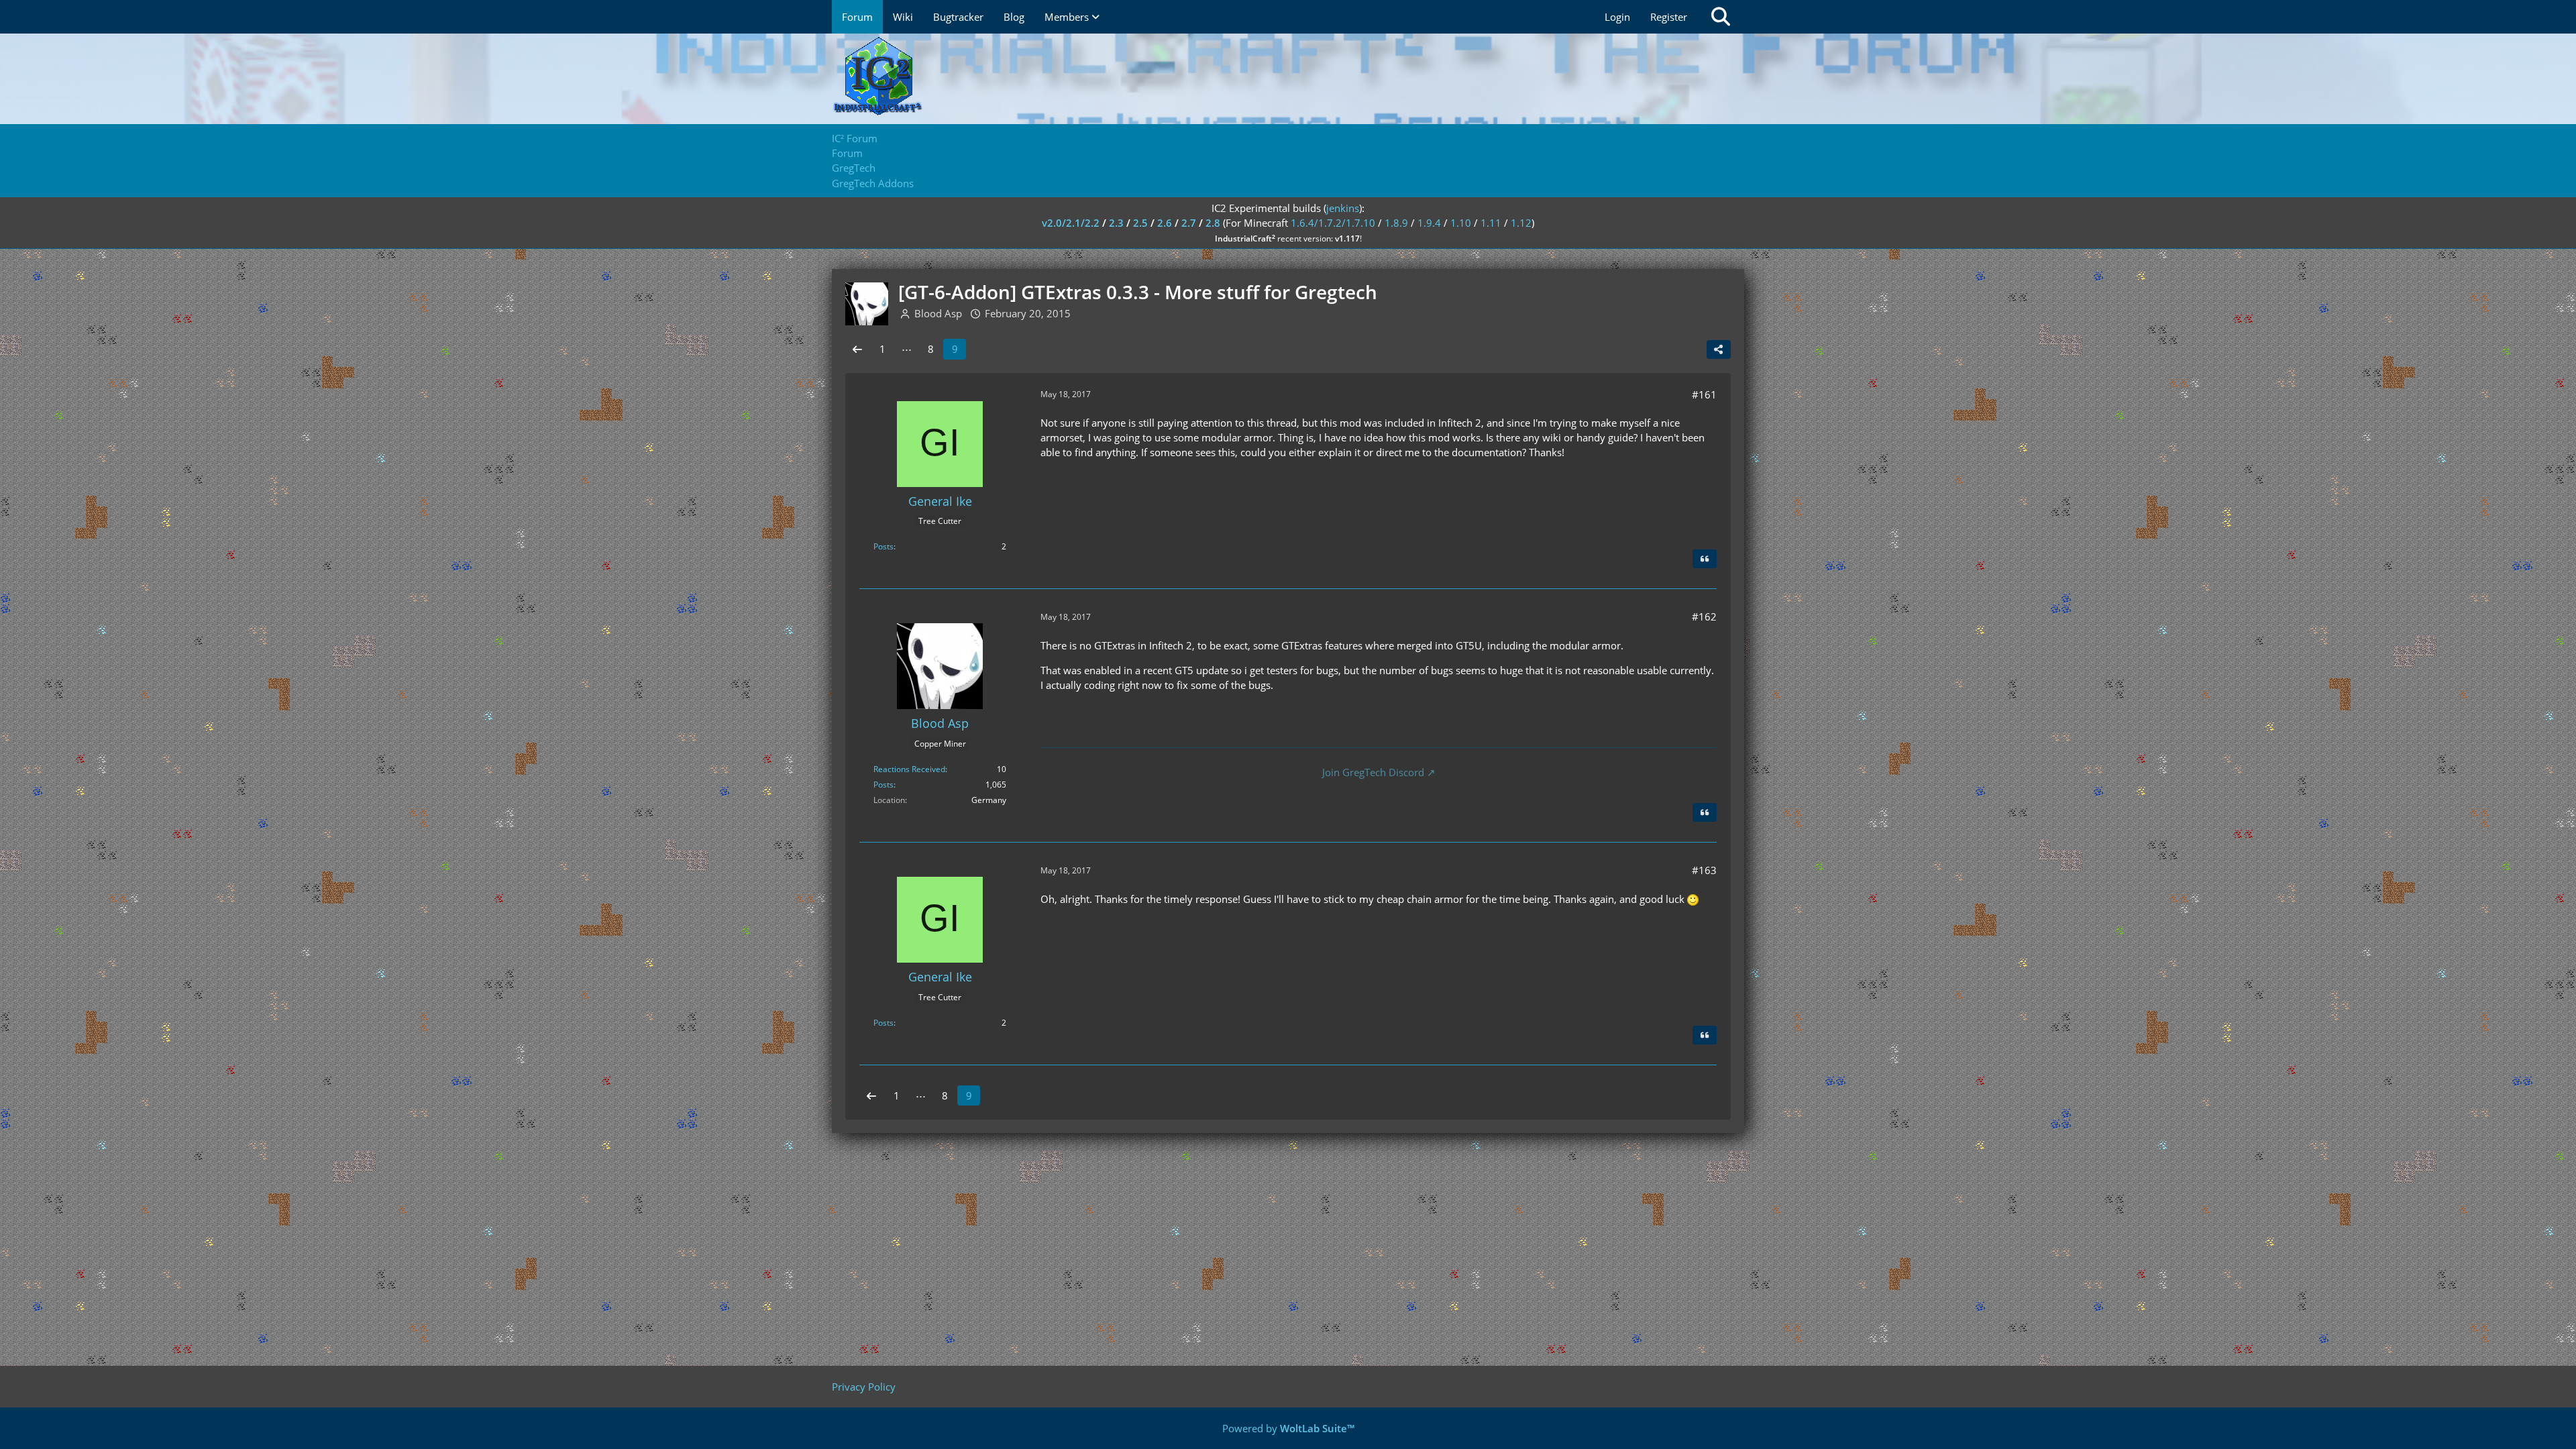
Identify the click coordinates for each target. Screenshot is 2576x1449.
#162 (1704, 616)
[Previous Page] (857, 349)
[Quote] (1705, 559)
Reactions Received (909, 769)
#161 (1704, 394)
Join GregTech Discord (1373, 772)
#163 (1704, 870)
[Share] (1719, 350)
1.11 (1491, 223)
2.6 (1165, 223)
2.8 (1213, 223)
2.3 (1116, 223)
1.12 (1521, 223)
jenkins (1343, 208)
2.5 (1140, 223)
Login (1617, 17)
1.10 (1461, 223)
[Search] (1721, 17)
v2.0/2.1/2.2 (1071, 223)
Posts (883, 546)
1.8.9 (1396, 223)
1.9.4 (1429, 223)
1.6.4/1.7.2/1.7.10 (1333, 223)
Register (1669, 17)
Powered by (1288, 1428)
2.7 (1189, 223)
